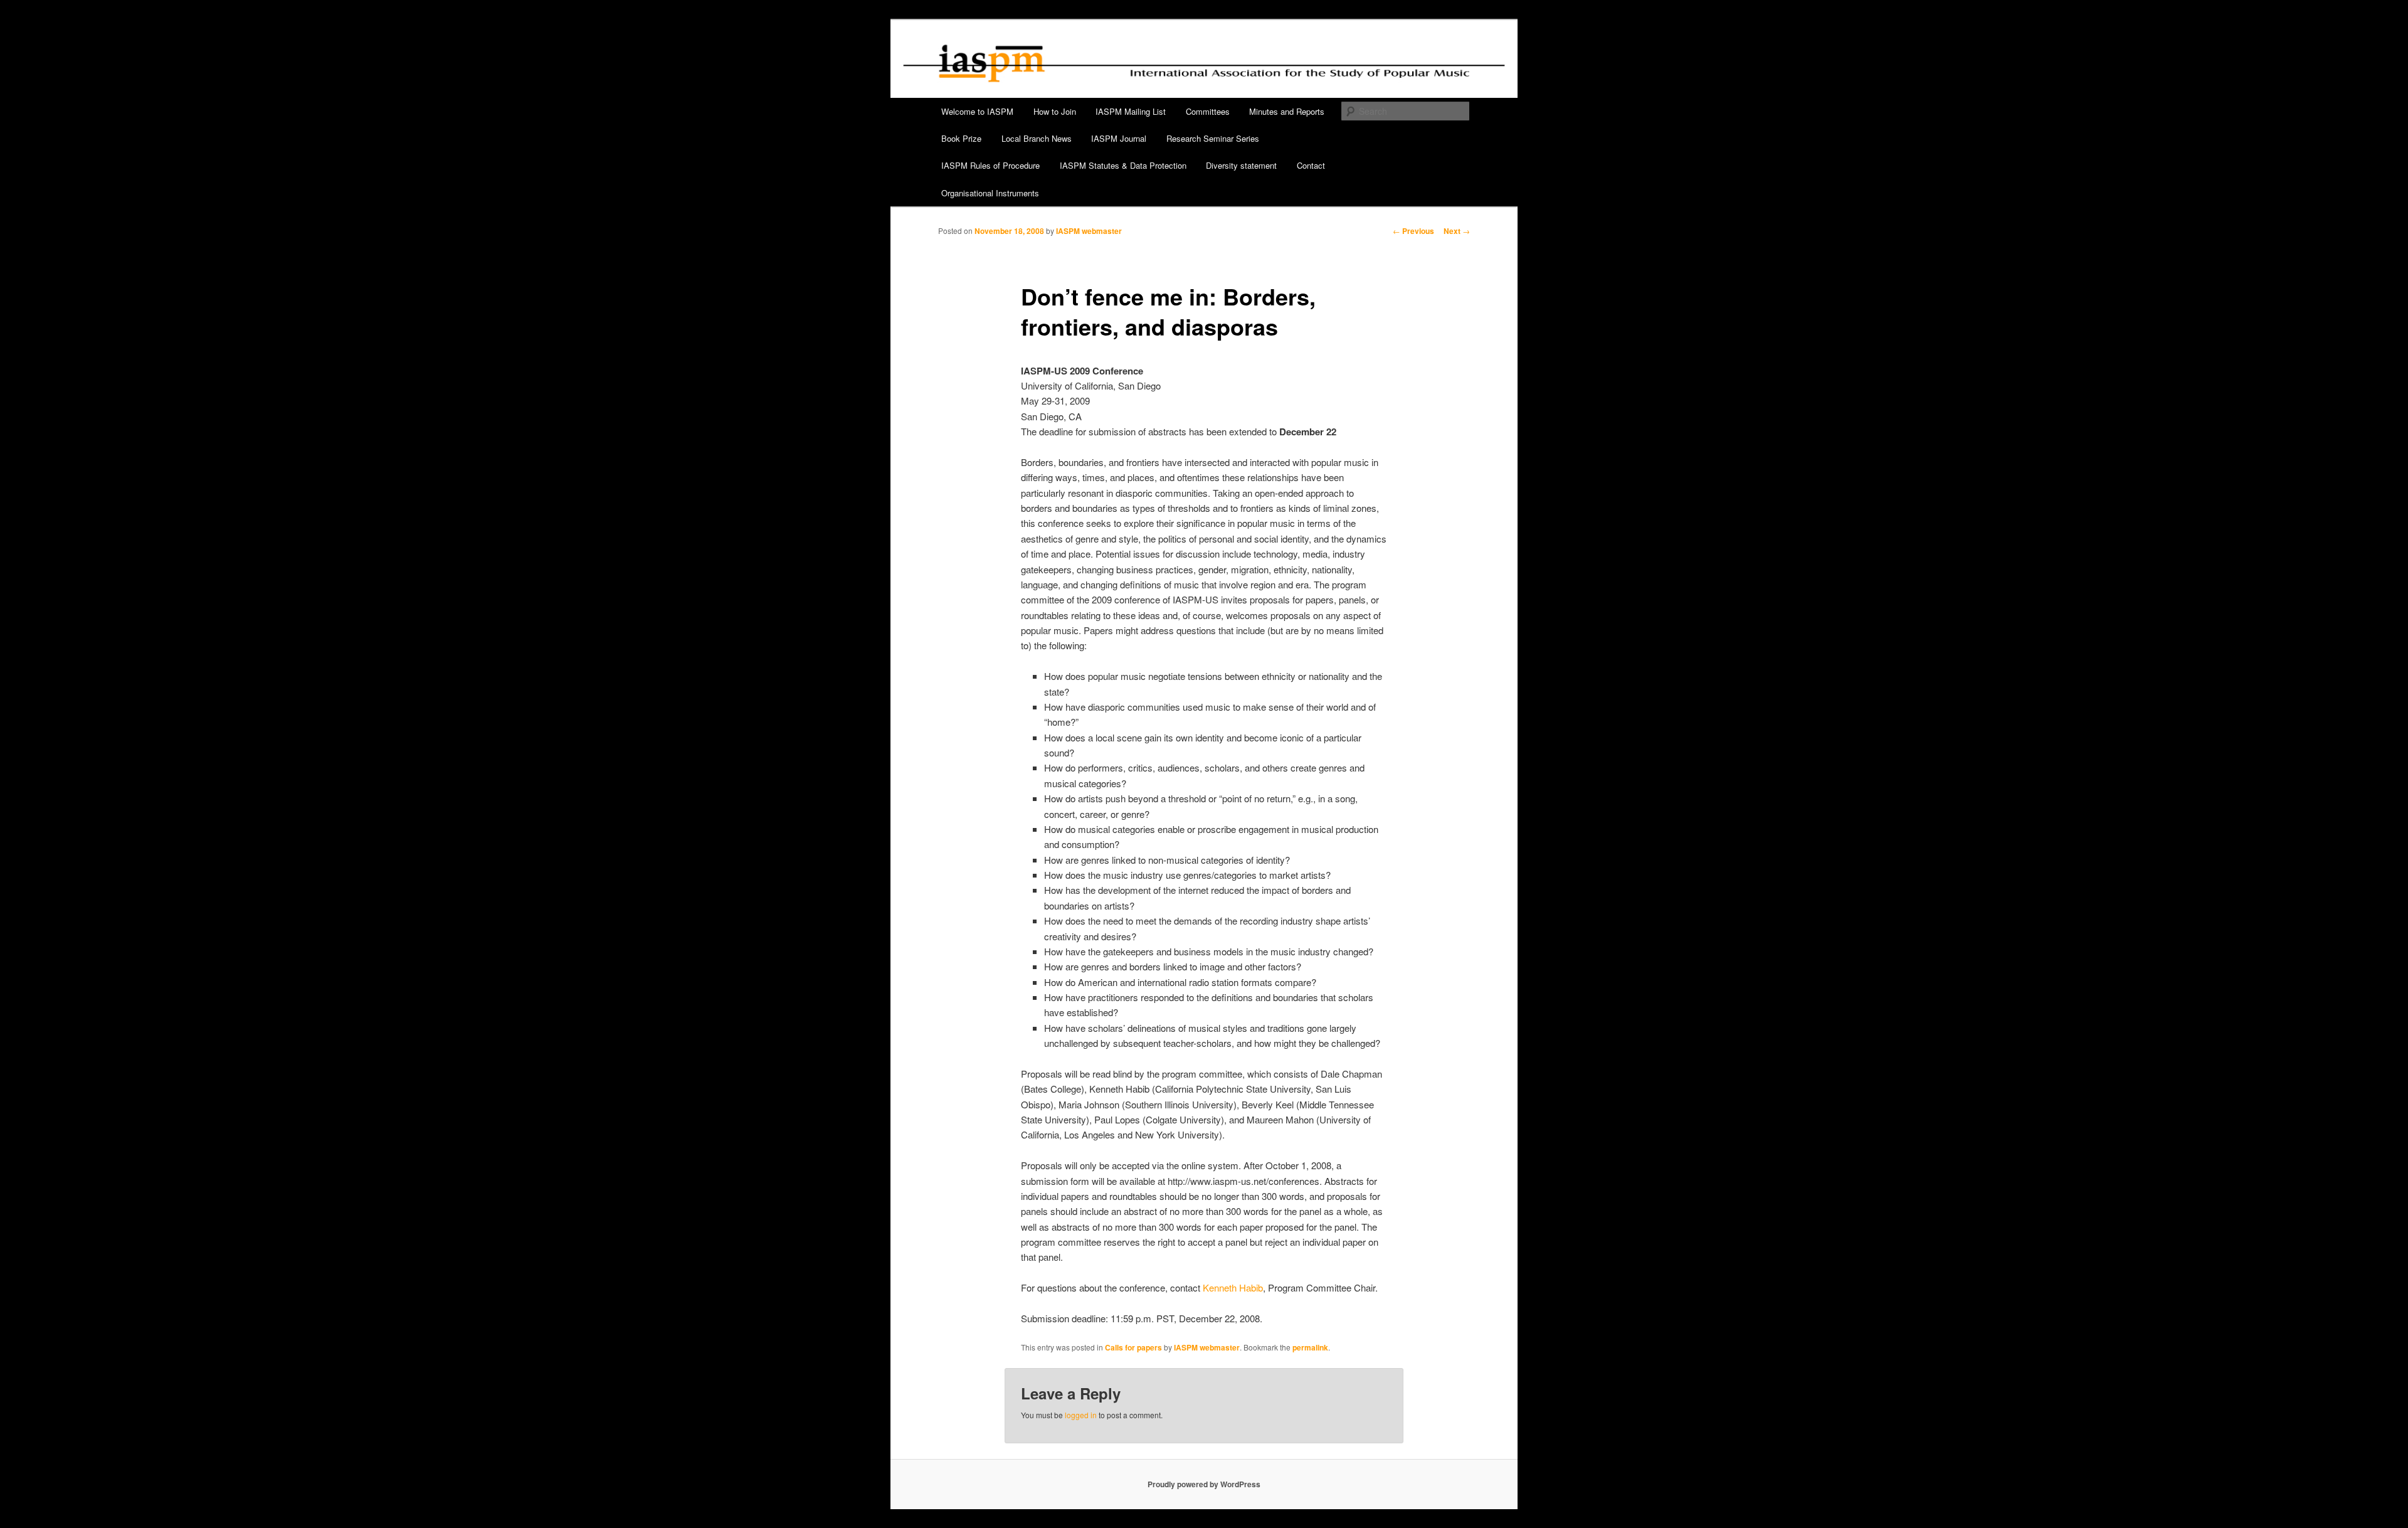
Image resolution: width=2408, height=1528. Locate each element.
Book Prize (961, 138)
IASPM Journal (1119, 138)
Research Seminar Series (1213, 138)
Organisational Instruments (990, 193)
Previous (1413, 231)
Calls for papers (1133, 1347)
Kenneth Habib (1233, 1287)
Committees (1208, 111)
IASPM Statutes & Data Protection (1123, 165)
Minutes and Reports (1287, 111)
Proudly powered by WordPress (1204, 1484)
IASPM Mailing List (1131, 111)
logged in (1081, 1415)
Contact (1311, 165)
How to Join (1055, 111)
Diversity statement (1241, 165)
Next (1457, 231)
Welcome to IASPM (977, 111)
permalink (1310, 1347)
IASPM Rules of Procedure (990, 165)
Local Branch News (1037, 138)
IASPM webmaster (1089, 231)
